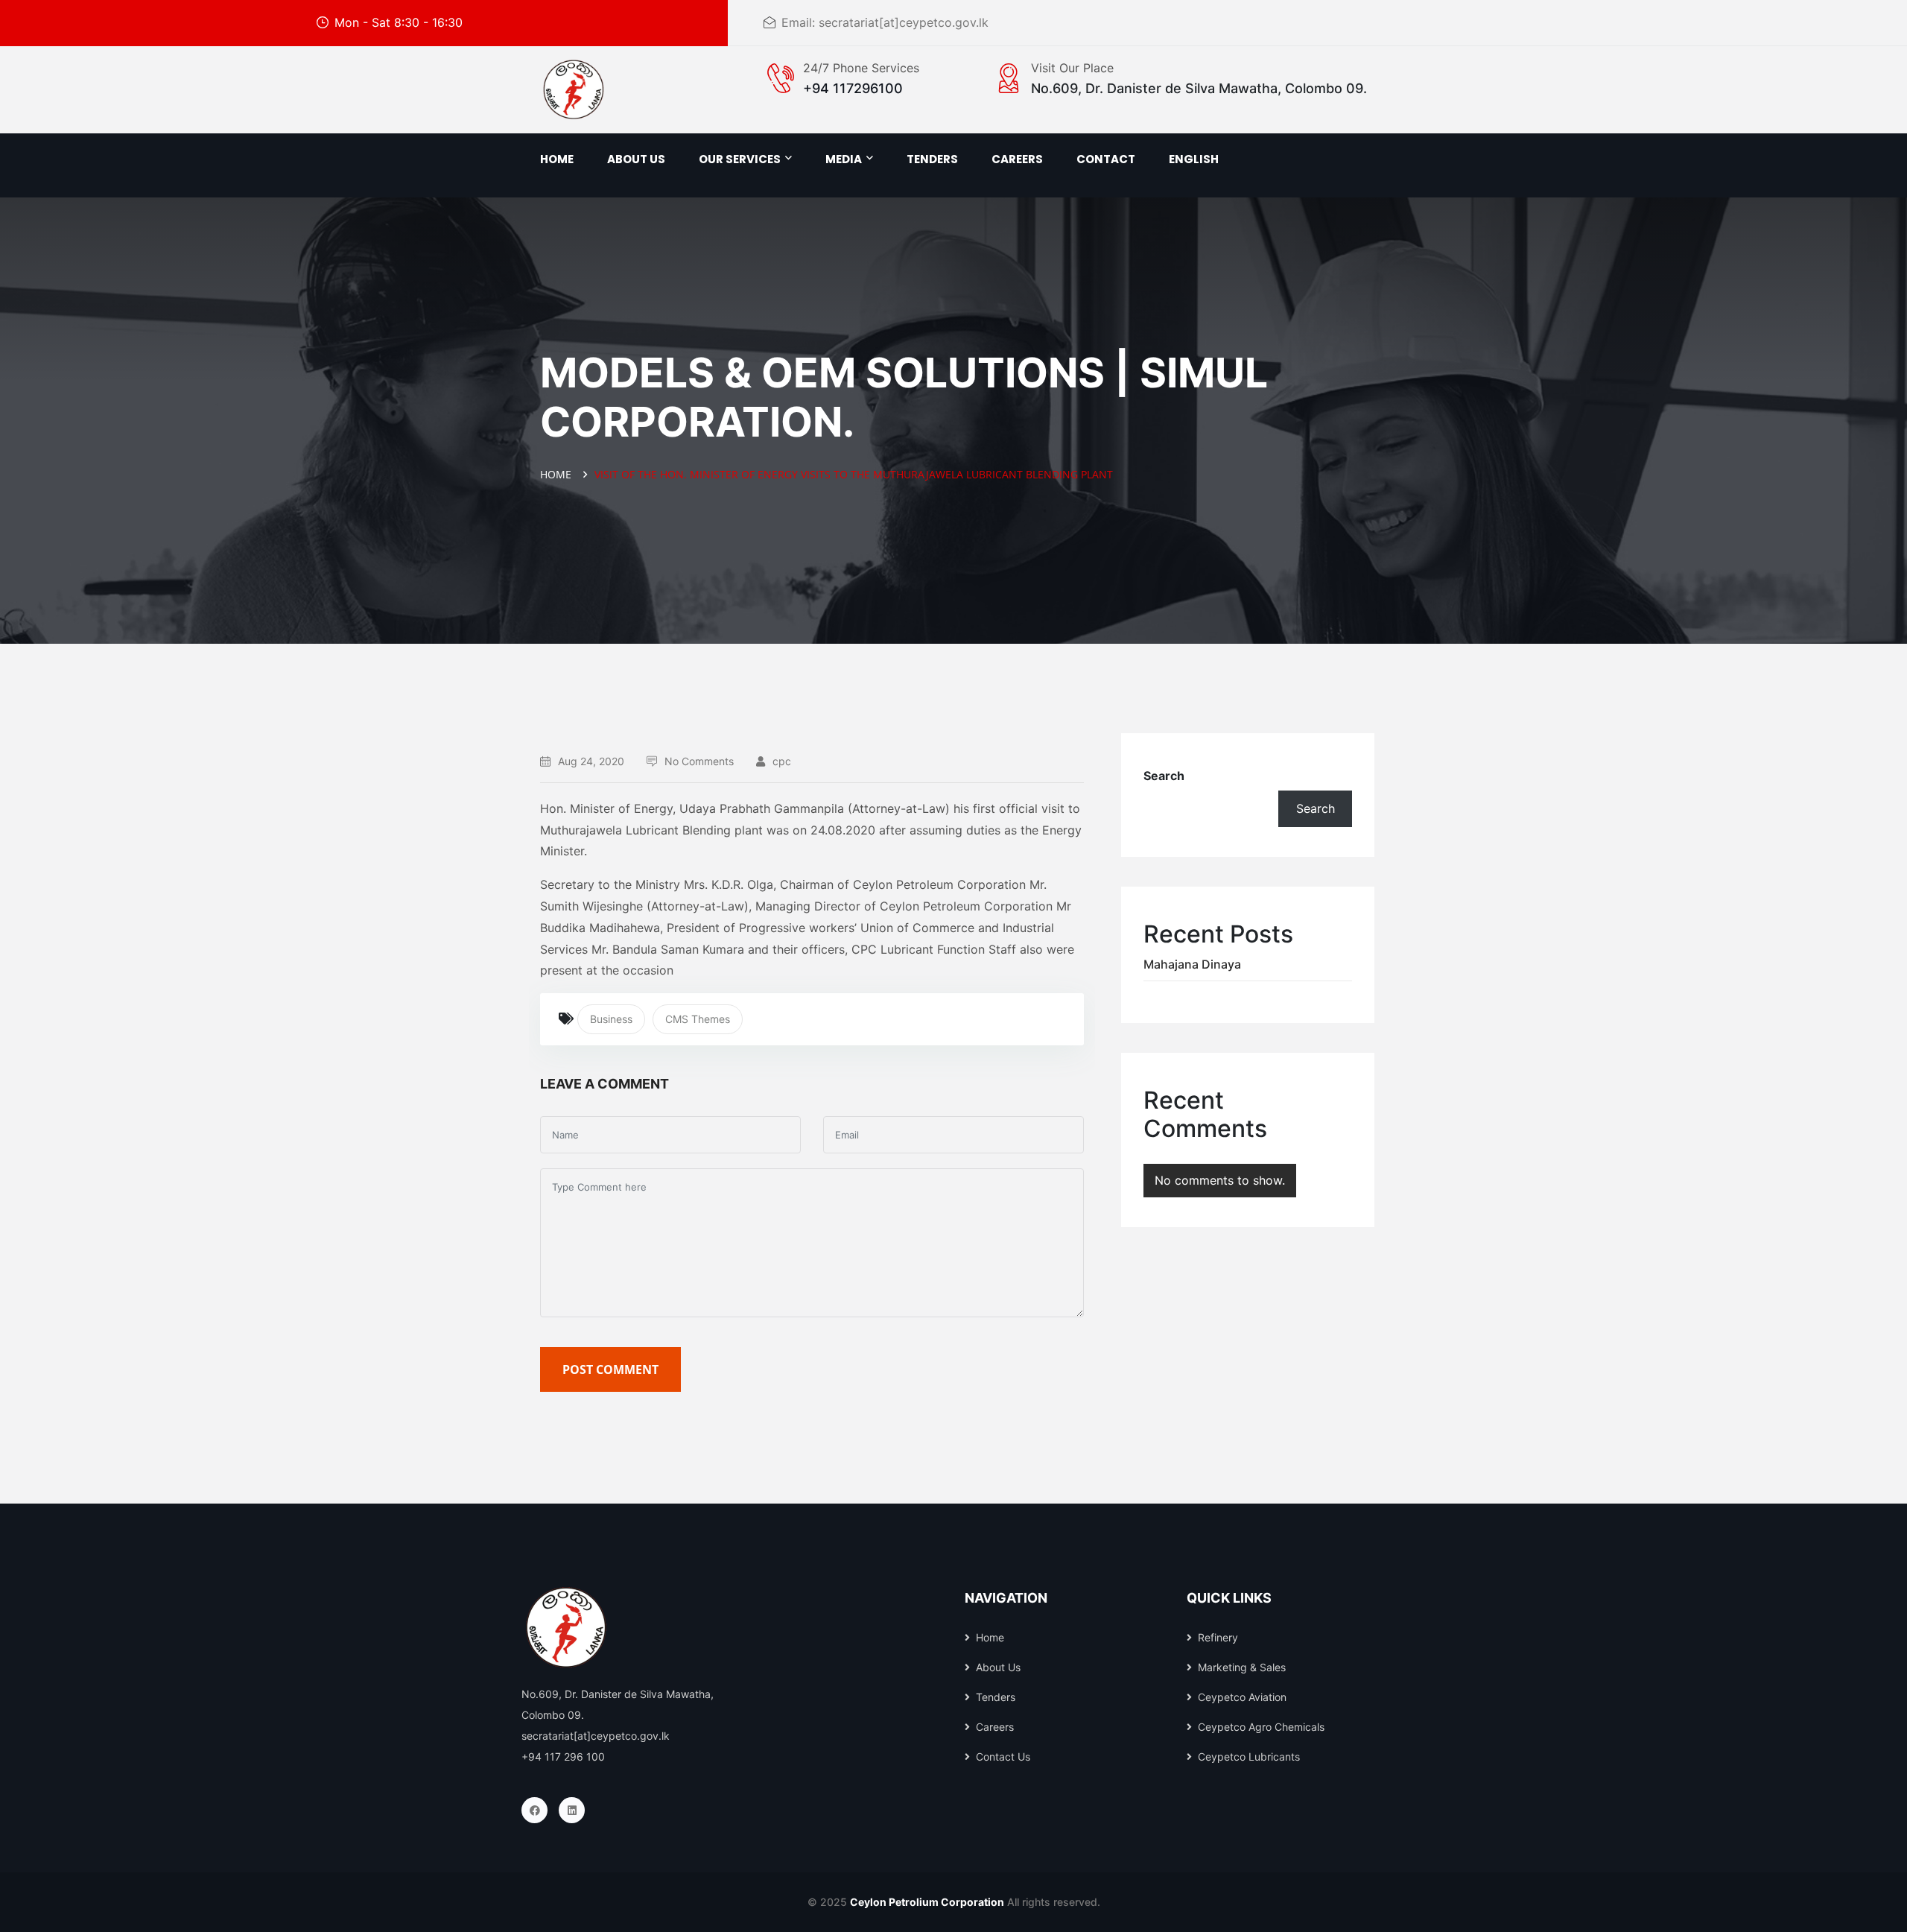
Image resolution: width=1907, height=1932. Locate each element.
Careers (995, 1727)
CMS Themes (698, 1019)
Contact (1106, 159)
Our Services (740, 159)
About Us (998, 1667)
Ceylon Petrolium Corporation (927, 1902)
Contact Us (1003, 1757)
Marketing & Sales (1242, 1667)
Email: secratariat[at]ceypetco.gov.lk (885, 22)
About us (636, 159)
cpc (782, 761)
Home (557, 159)
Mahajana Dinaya (1192, 964)
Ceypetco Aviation (1242, 1697)
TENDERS (932, 159)
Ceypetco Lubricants (1249, 1757)
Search (1164, 776)
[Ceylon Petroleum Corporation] (574, 89)
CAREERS (1017, 159)
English (1194, 159)
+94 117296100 (853, 88)
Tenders (996, 1697)
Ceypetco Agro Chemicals (1261, 1727)
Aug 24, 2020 (591, 761)
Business (611, 1019)
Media (844, 159)
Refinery (1218, 1637)
